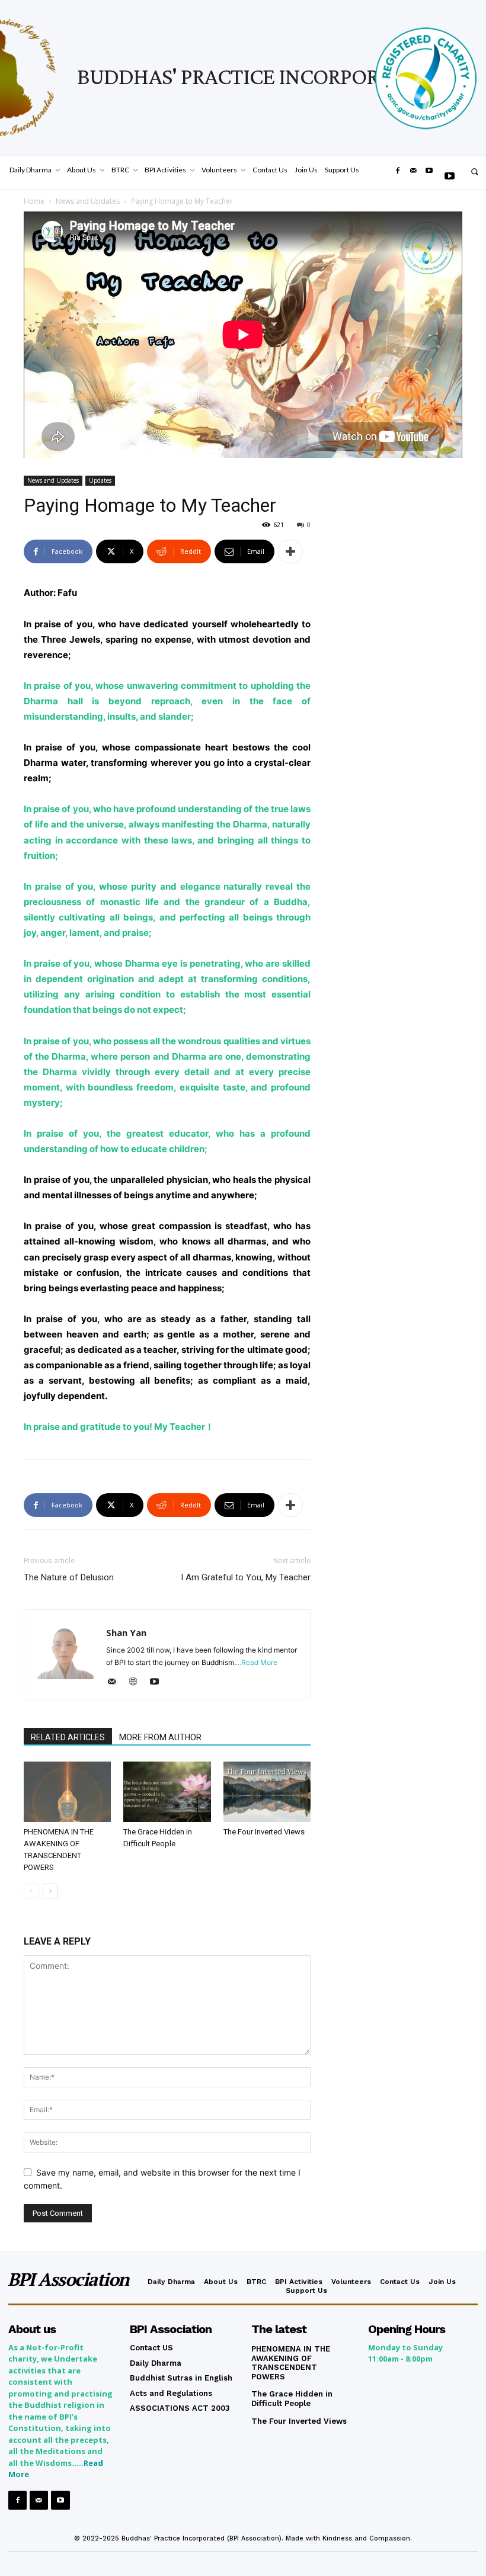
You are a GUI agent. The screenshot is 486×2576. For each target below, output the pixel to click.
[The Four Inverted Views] (267, 1791)
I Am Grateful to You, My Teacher (246, 1577)
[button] (474, 171)
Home (34, 201)
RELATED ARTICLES (68, 1737)
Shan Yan (126, 1632)
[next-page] (50, 1891)
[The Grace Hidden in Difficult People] (167, 1791)
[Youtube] (450, 177)
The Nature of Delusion (69, 1577)
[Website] (137, 1682)
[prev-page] (31, 1891)
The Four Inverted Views (264, 1832)
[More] (290, 551)
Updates (100, 480)
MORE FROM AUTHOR (160, 1737)
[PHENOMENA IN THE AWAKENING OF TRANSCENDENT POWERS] (67, 1791)
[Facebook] (398, 171)
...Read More (257, 1662)
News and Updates (88, 201)
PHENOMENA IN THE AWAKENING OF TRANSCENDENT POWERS (291, 2363)
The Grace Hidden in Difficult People (292, 2399)
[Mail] (413, 171)
